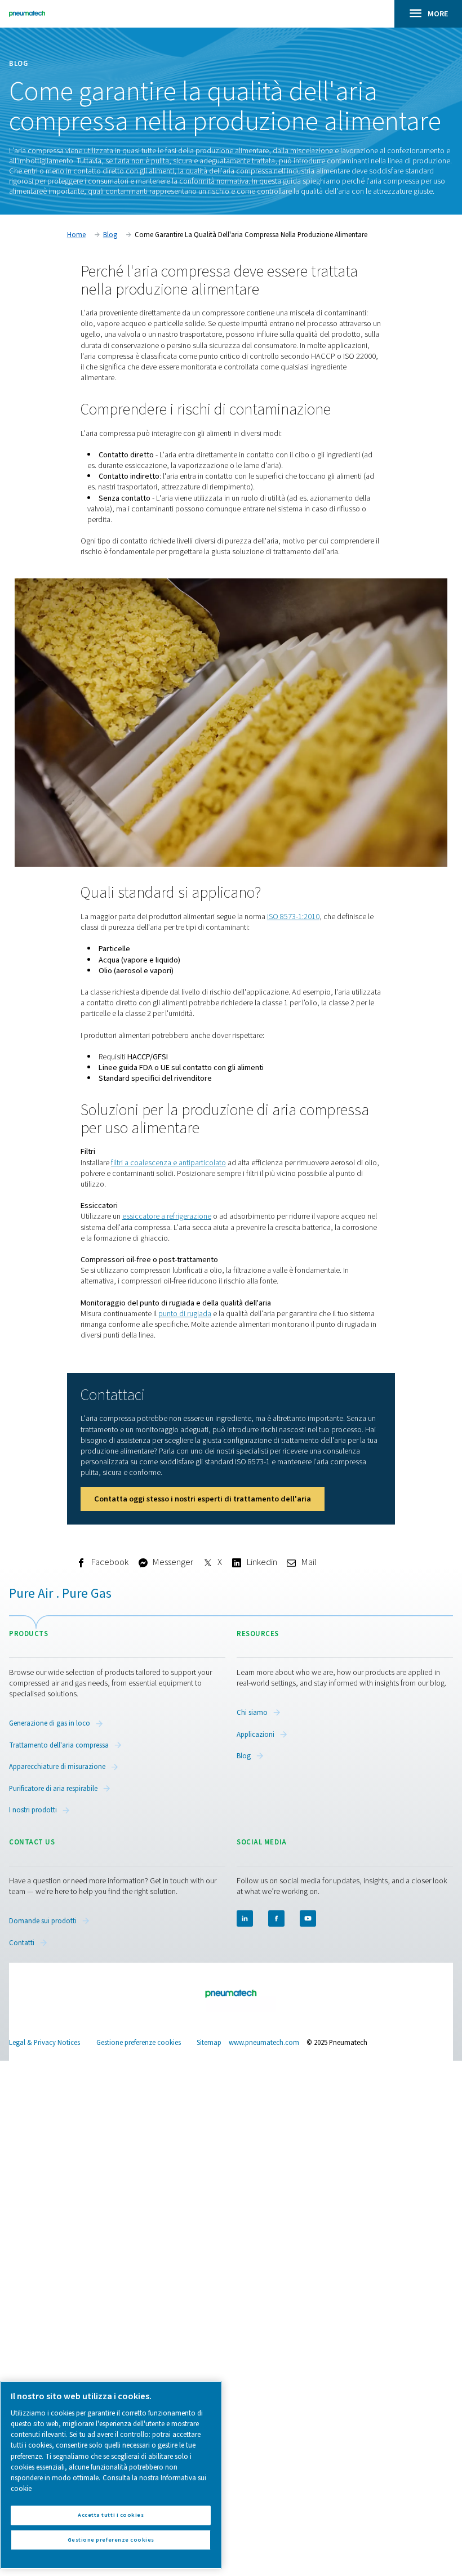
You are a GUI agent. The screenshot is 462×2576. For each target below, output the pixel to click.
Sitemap (209, 2043)
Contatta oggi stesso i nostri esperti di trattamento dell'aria (203, 1499)
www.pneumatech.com (264, 2043)
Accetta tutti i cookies (111, 2515)
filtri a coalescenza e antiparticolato (168, 1163)
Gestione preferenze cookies (139, 2043)
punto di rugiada (185, 1314)
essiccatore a (145, 1216)
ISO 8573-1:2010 (293, 917)
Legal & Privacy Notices (45, 2043)
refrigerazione (189, 1216)
